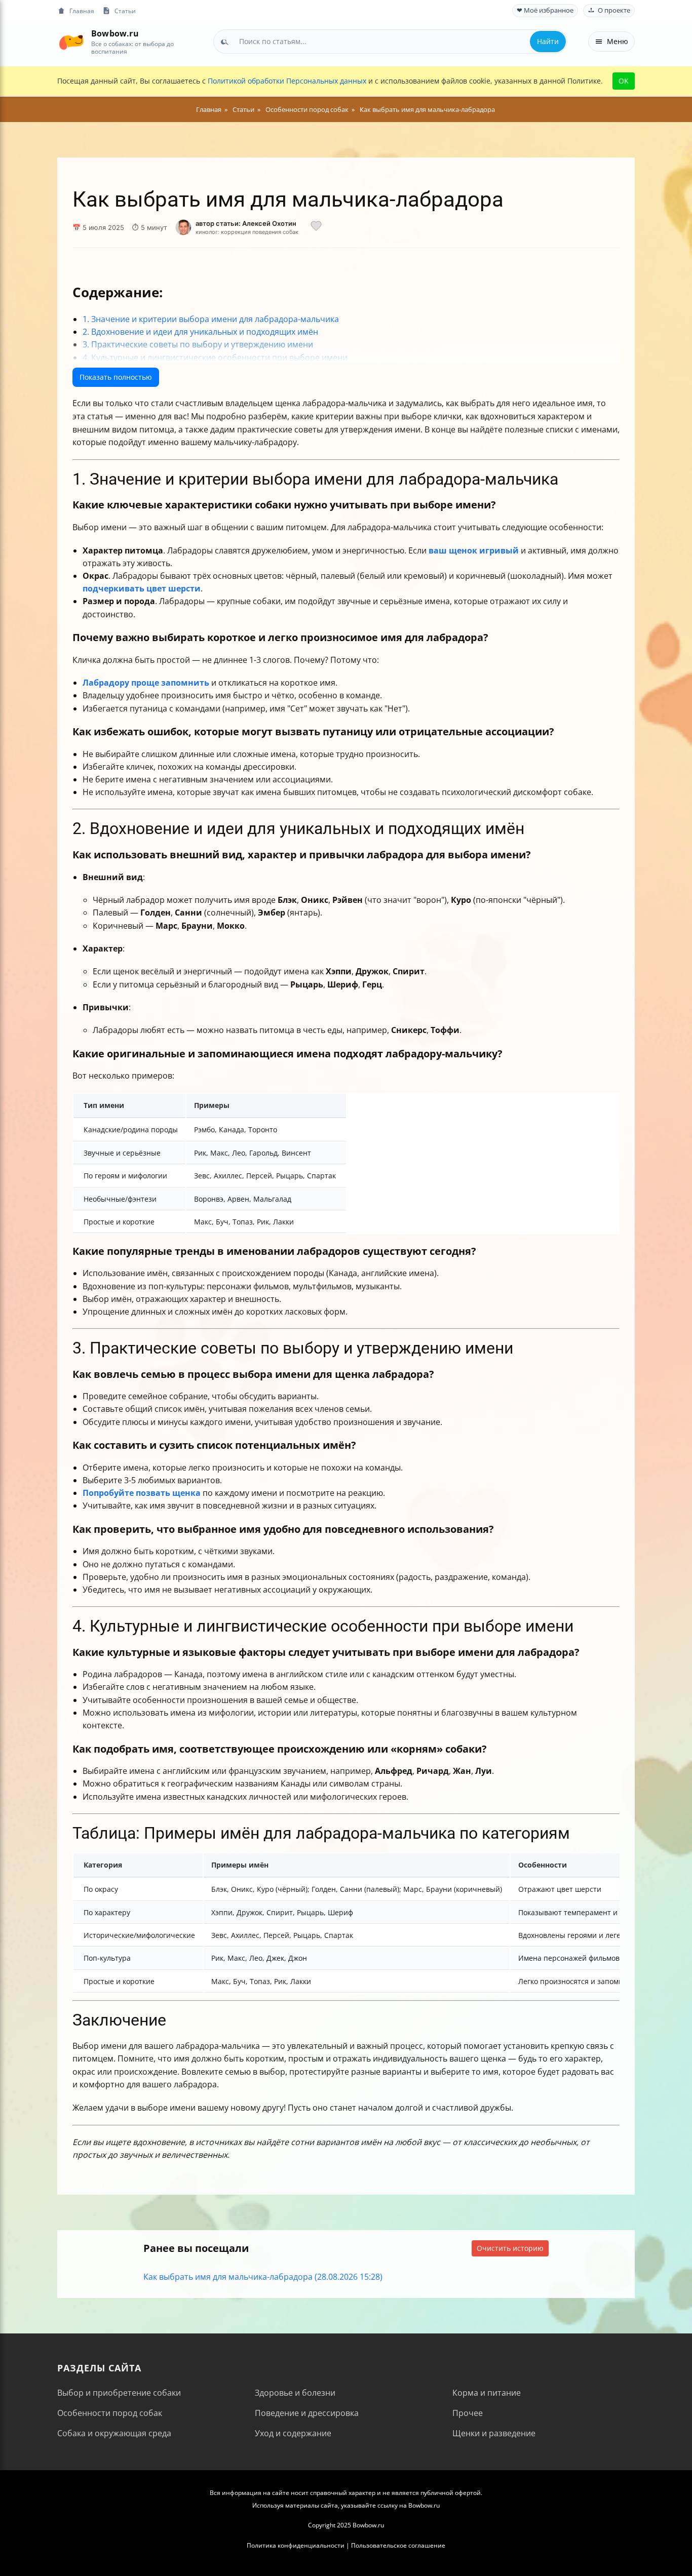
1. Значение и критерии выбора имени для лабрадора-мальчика (211, 319)
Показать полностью (116, 377)
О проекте (614, 10)
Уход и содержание (293, 2433)
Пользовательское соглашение (398, 2545)
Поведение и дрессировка (307, 2413)
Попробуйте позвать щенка (142, 1493)
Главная (82, 11)
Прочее (468, 2413)
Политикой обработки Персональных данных (287, 81)
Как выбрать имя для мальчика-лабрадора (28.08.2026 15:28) (263, 2277)
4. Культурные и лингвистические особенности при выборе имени (215, 358)
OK (624, 81)
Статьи (125, 11)
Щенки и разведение (494, 2433)
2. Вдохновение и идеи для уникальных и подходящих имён (200, 332)
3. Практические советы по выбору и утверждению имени (198, 344)
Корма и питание (487, 2393)
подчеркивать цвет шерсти (142, 588)
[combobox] (390, 42)
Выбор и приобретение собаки (119, 2393)
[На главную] (71, 41)
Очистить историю (510, 2248)
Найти (548, 41)
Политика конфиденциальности (296, 2545)
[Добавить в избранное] (316, 227)
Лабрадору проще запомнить (146, 683)
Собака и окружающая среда (114, 2433)
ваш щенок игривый (474, 550)
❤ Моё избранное (545, 10)
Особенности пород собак (110, 2413)
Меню (618, 41)
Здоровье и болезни (295, 2393)
